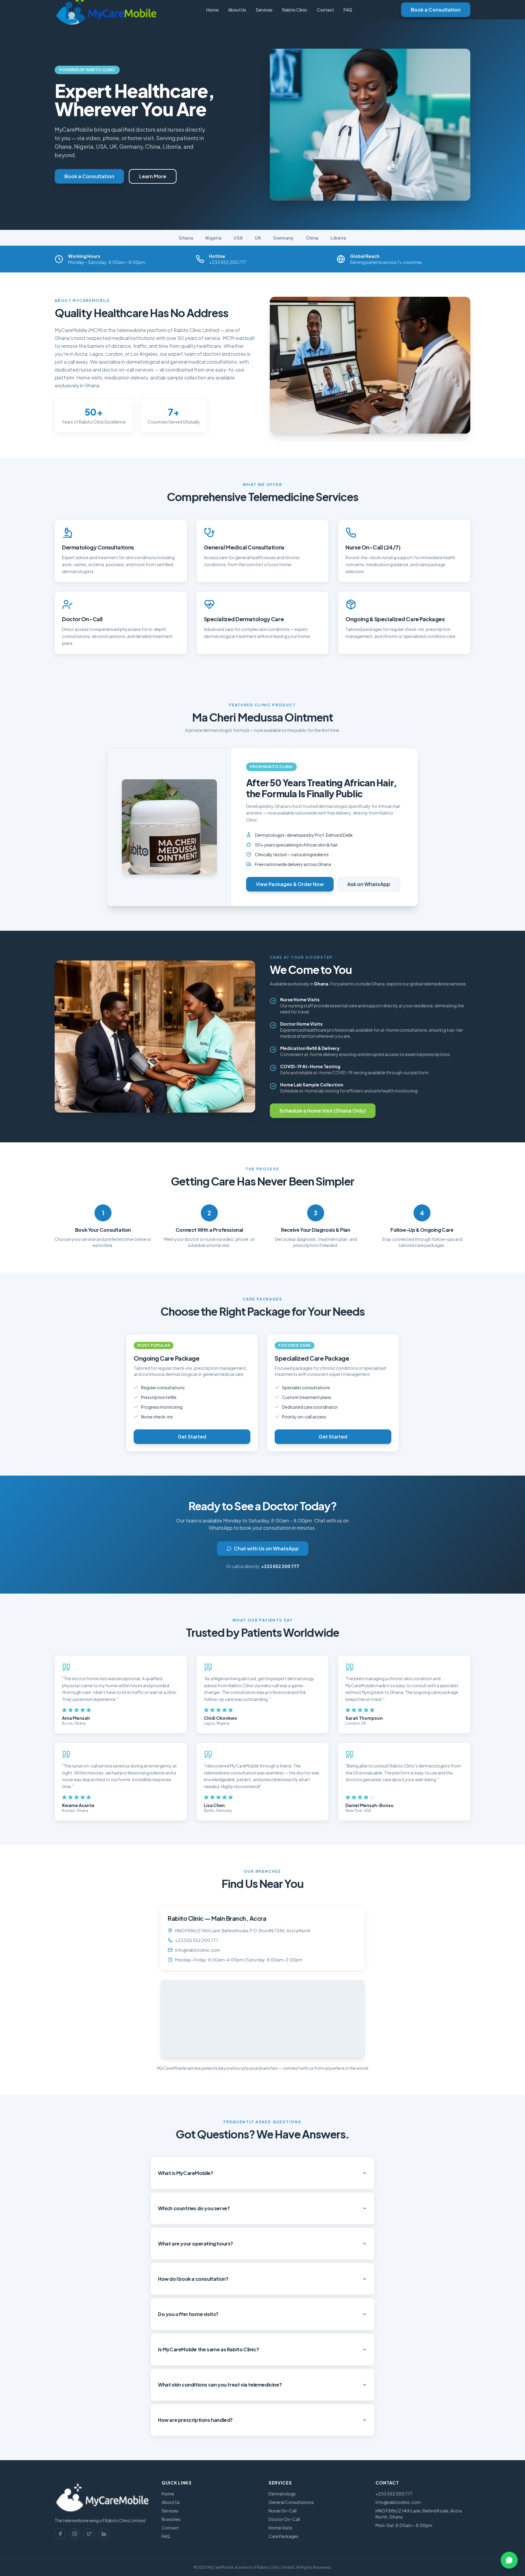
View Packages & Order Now (290, 884)
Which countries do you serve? (194, 2208)
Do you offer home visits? (188, 2314)
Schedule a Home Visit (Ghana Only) (323, 1111)
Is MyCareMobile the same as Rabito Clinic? (208, 2349)
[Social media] (60, 2534)
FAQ (348, 10)
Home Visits (280, 2528)
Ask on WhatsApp (369, 884)
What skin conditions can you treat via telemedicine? (220, 2385)
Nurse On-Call (283, 2511)
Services (264, 10)
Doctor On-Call (284, 2519)
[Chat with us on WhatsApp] (509, 2560)
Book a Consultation (436, 10)
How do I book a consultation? (193, 2279)
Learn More (153, 176)
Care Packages (283, 2536)
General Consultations (291, 2502)
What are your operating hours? (196, 2244)
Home (212, 10)
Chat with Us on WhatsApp (266, 1548)
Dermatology (282, 2494)
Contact (325, 10)
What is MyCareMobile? (186, 2173)
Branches (171, 2519)
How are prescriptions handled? (195, 2420)
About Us (237, 10)
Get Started (192, 1437)
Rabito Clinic (295, 10)
